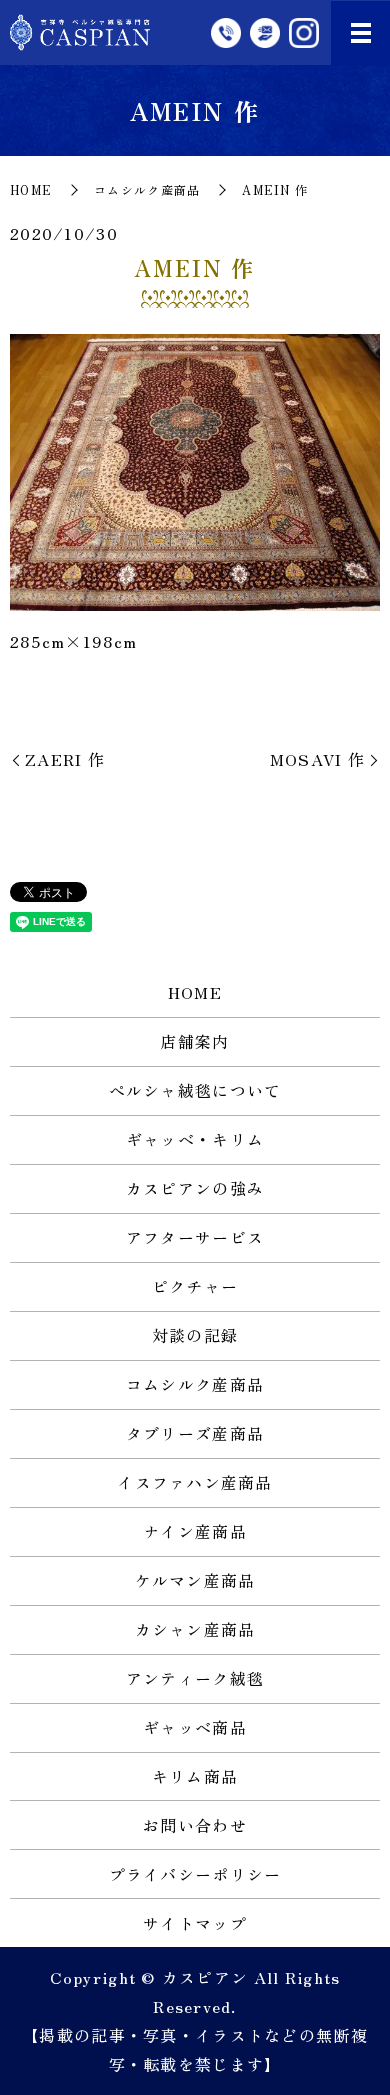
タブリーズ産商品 (195, 1433)
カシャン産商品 (195, 1629)
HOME (31, 189)
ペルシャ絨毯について (195, 1090)
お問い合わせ (195, 1825)
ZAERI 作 (65, 759)
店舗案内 (194, 1041)
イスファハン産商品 (195, 1482)
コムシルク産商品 (147, 189)
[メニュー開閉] (361, 33)
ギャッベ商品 (195, 1727)
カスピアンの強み (195, 1188)
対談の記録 (195, 1335)
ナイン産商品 (195, 1531)
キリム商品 (195, 1776)
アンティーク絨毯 (195, 1678)
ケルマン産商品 (195, 1580)
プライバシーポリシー (195, 1874)
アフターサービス (195, 1237)
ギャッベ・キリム (195, 1139)
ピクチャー (195, 1286)
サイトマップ (195, 1923)
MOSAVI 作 (317, 759)
